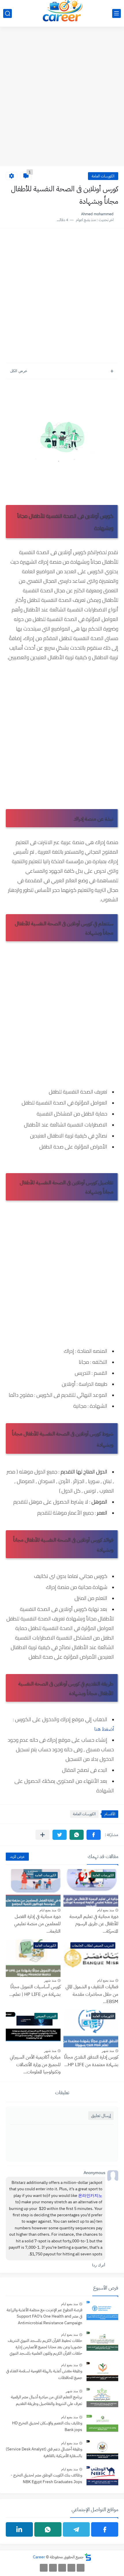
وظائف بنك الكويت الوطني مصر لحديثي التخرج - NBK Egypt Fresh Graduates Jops (46, 2478)
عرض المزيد (17, 1856)
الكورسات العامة (103, 176)
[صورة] (102, 2311)
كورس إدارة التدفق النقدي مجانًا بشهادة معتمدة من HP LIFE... (91, 2061)
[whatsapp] (48, 2529)
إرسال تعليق (101, 2116)
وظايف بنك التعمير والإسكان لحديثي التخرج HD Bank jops (47, 2426)
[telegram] (76, 2529)
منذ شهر (50, 1980)
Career (39, 2557)
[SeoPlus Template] (88, 2557)
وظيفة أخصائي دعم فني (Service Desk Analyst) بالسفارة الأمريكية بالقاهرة (44, 2452)
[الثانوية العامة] (62, 2568)
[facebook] (105, 2529)
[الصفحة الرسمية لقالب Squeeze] (81, 2568)
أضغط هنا (104, 1729)
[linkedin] (19, 2529)
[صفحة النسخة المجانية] (71, 2568)
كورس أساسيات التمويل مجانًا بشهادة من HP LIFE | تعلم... (35, 1991)
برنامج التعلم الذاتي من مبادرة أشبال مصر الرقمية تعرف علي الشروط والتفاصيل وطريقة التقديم (47, 2400)
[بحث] (7, 13)
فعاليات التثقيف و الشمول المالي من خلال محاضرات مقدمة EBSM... (92, 1994)
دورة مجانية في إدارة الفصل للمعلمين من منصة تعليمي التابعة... (37, 1924)
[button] (94, 1835)
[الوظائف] (53, 2568)
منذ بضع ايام (106, 1910)
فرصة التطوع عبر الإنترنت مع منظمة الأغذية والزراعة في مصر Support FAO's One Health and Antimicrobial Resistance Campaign (44, 2316)
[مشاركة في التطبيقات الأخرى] (43, 1835)
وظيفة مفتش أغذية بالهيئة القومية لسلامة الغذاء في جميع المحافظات (44, 2374)
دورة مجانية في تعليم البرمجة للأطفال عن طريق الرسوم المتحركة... (94, 1924)
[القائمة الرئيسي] (117, 13)
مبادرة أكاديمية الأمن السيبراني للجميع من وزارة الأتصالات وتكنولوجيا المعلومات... (35, 2065)
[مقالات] (44, 2568)
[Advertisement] (62, 100)
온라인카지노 (90, 2196)
